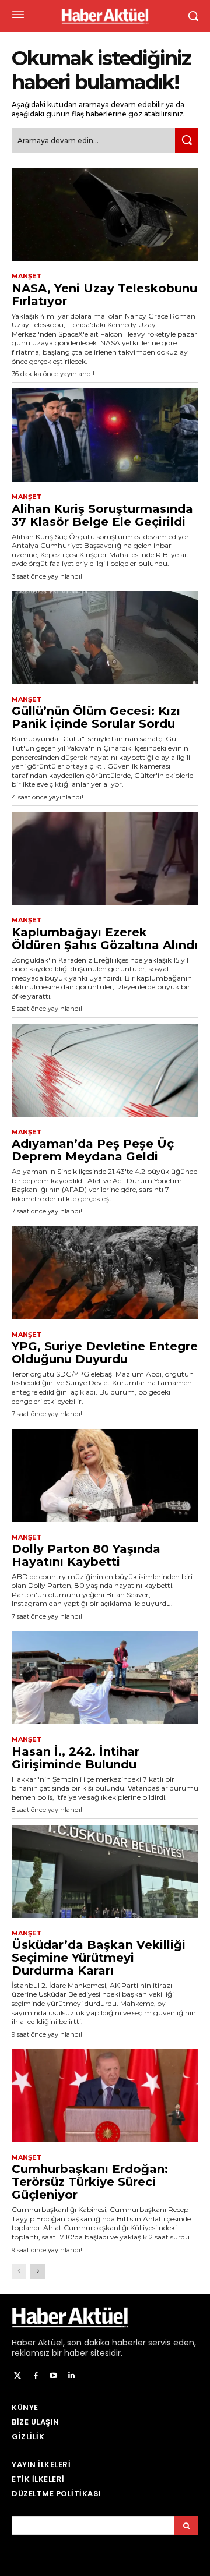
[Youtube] (54, 2376)
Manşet (27, 276)
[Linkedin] (71, 2376)
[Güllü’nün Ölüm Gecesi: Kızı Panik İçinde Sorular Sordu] (105, 638)
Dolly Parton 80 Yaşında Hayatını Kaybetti (86, 1555)
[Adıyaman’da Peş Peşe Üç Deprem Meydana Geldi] (105, 1070)
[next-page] (38, 2272)
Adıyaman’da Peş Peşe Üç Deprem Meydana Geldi (93, 1150)
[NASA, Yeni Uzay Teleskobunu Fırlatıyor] (105, 214)
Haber (24, 2343)
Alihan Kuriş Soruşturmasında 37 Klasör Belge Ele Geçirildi (102, 515)
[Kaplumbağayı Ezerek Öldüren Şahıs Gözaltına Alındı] (105, 858)
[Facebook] (36, 2376)
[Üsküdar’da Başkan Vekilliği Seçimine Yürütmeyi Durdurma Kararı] (105, 1871)
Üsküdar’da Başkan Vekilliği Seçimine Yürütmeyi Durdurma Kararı (99, 1958)
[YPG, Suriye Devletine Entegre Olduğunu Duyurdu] (105, 1273)
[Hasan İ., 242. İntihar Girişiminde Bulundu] (105, 1678)
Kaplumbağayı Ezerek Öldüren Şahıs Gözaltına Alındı (105, 939)
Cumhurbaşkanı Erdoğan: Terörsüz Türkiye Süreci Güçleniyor (90, 2182)
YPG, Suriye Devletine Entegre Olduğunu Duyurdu (105, 1353)
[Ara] (187, 141)
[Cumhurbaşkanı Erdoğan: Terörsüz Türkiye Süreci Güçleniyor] (105, 2096)
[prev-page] (19, 2272)
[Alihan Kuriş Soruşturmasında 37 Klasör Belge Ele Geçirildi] (105, 435)
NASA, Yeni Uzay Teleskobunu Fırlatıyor (104, 295)
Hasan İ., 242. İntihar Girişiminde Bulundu (76, 1758)
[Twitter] (18, 2376)
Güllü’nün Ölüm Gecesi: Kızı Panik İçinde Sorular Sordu (96, 717)
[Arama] (186, 2525)
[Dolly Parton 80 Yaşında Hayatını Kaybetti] (105, 1475)
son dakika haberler (106, 2343)
